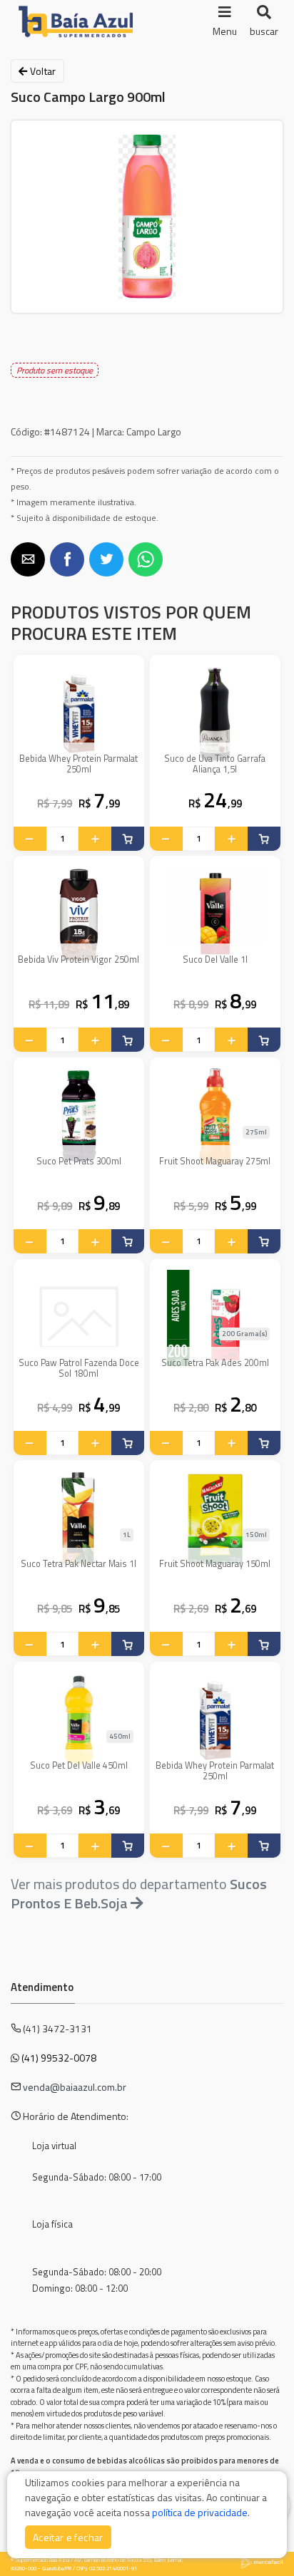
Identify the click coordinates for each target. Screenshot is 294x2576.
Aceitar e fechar (68, 2537)
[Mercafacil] (262, 2562)
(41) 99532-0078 (59, 2058)
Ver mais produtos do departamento (139, 1893)
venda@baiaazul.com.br (75, 2087)
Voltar (41, 71)
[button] (28, 559)
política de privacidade (200, 2512)
